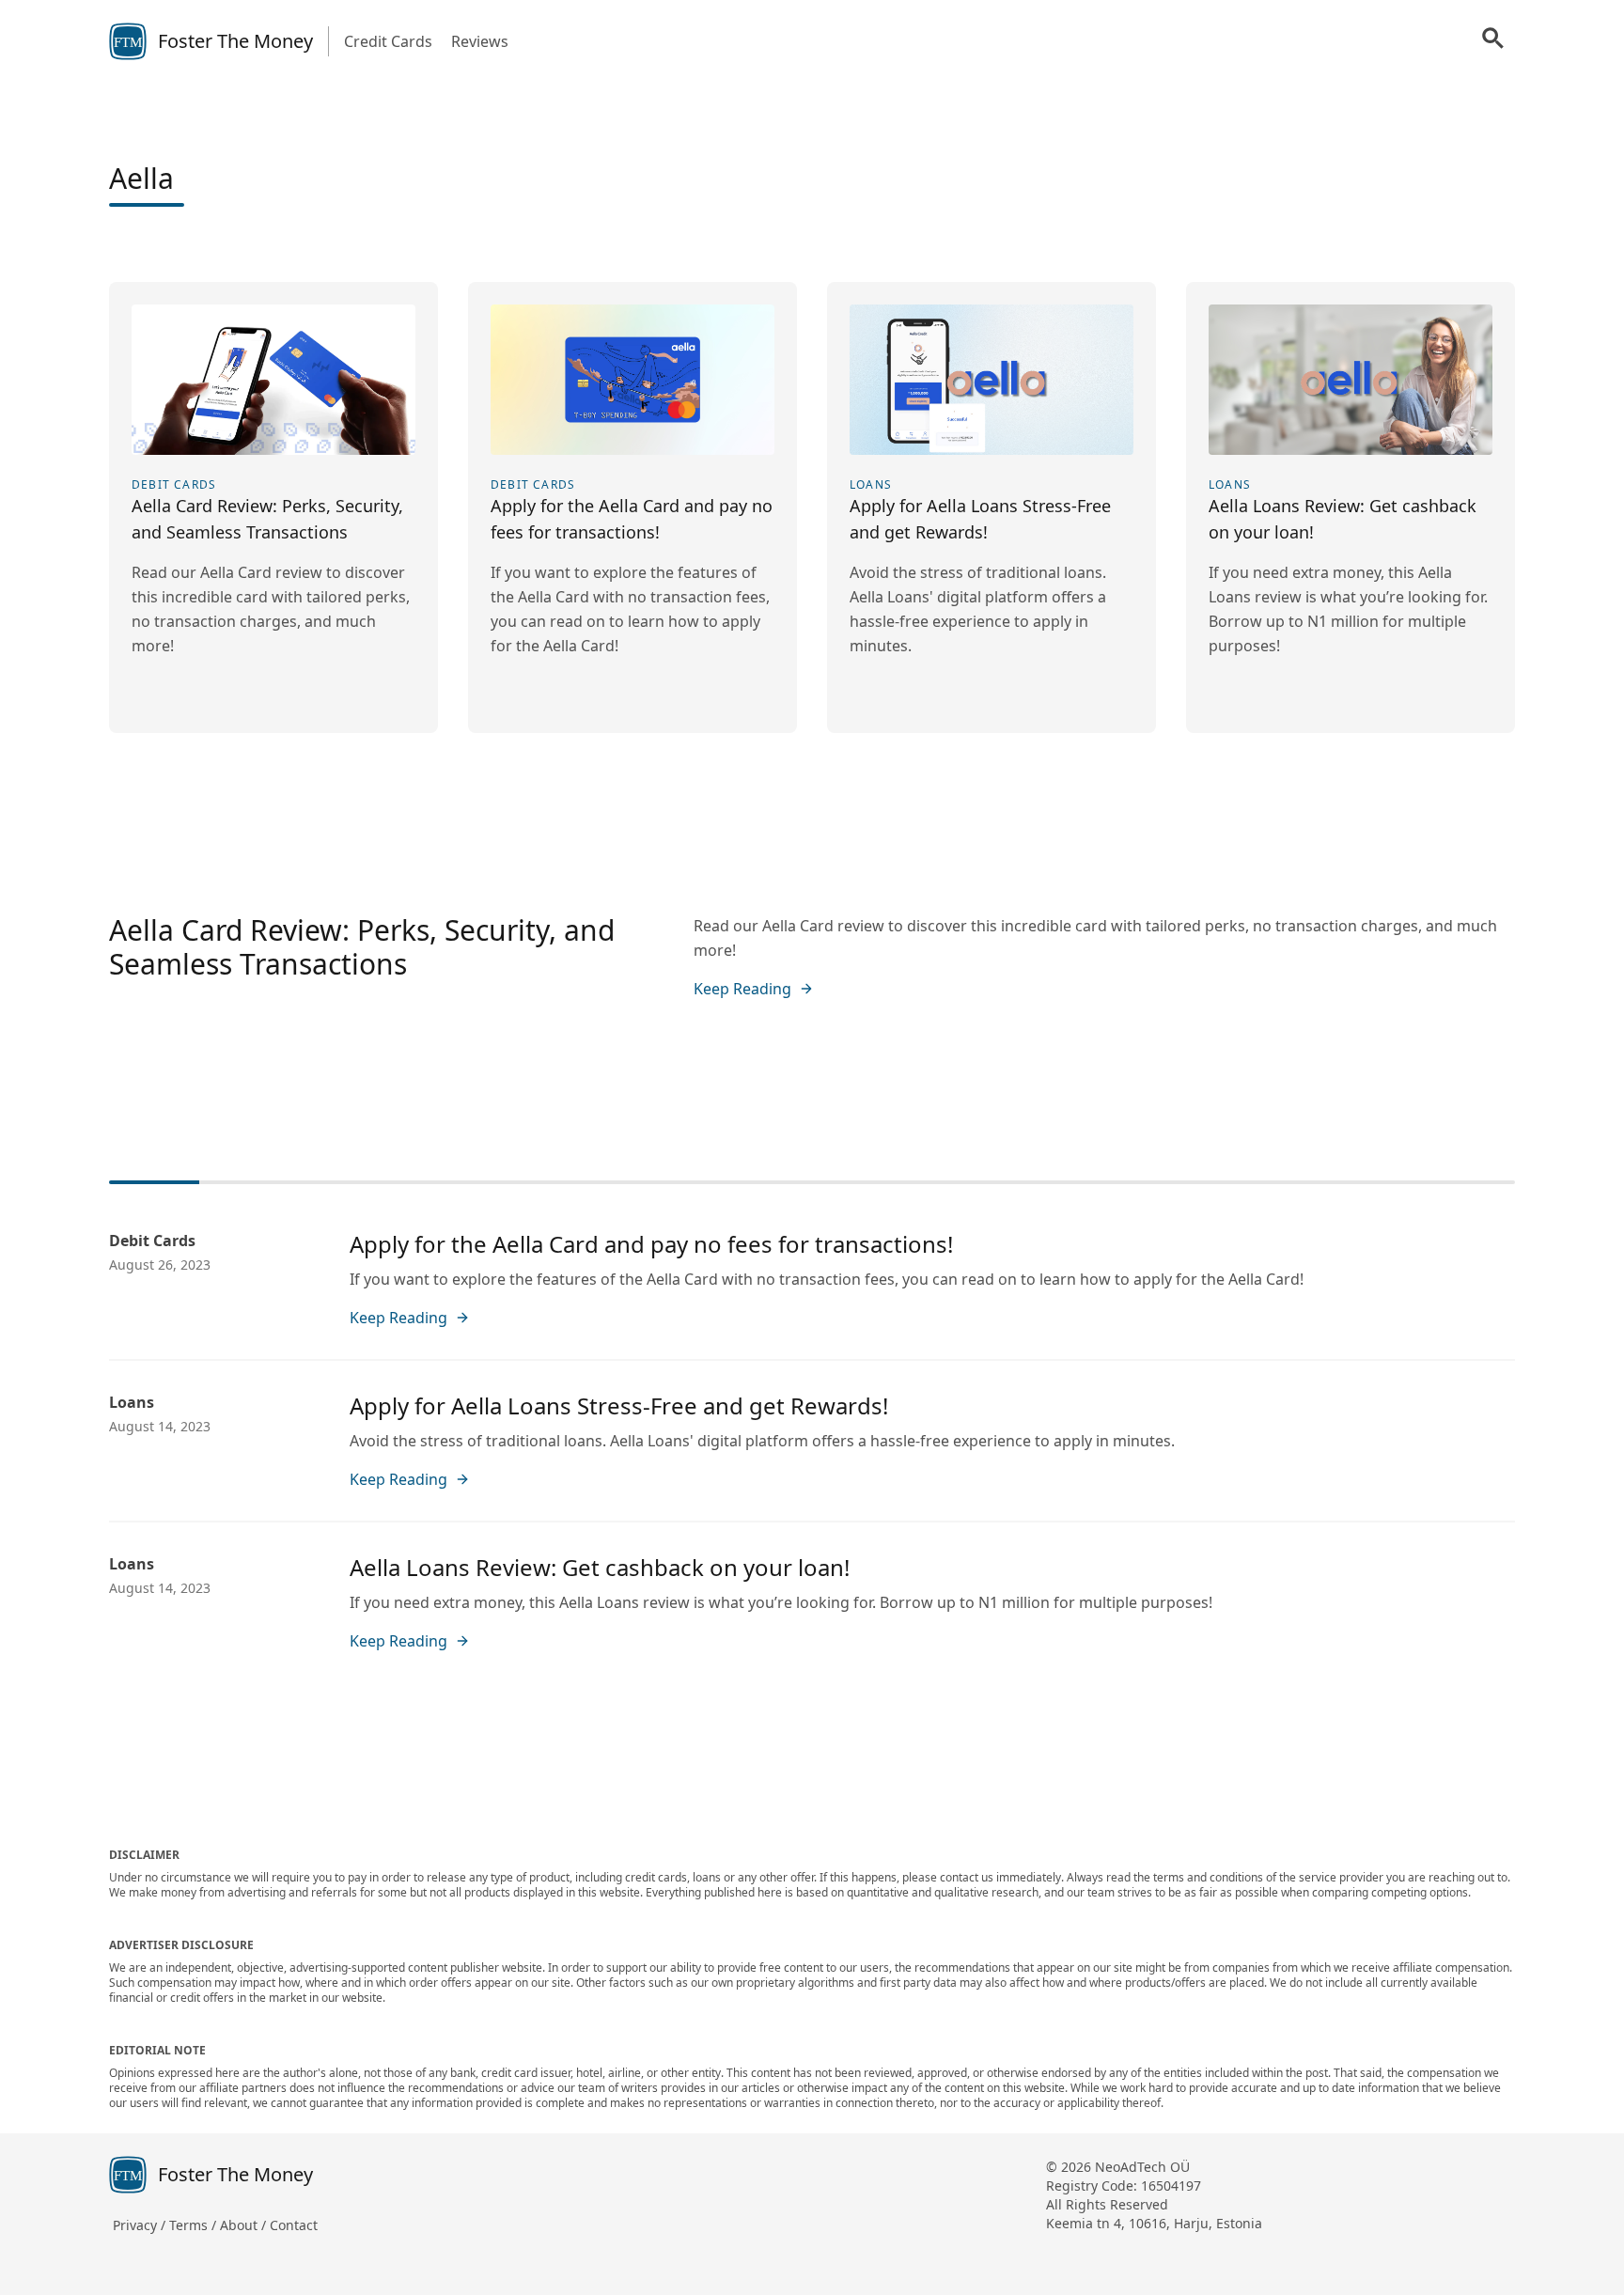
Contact (294, 2225)
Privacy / (141, 2225)
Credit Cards (388, 41)
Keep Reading (742, 989)
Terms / (195, 2225)
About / (245, 2225)
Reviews (480, 41)
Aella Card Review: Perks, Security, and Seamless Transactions (362, 947)
